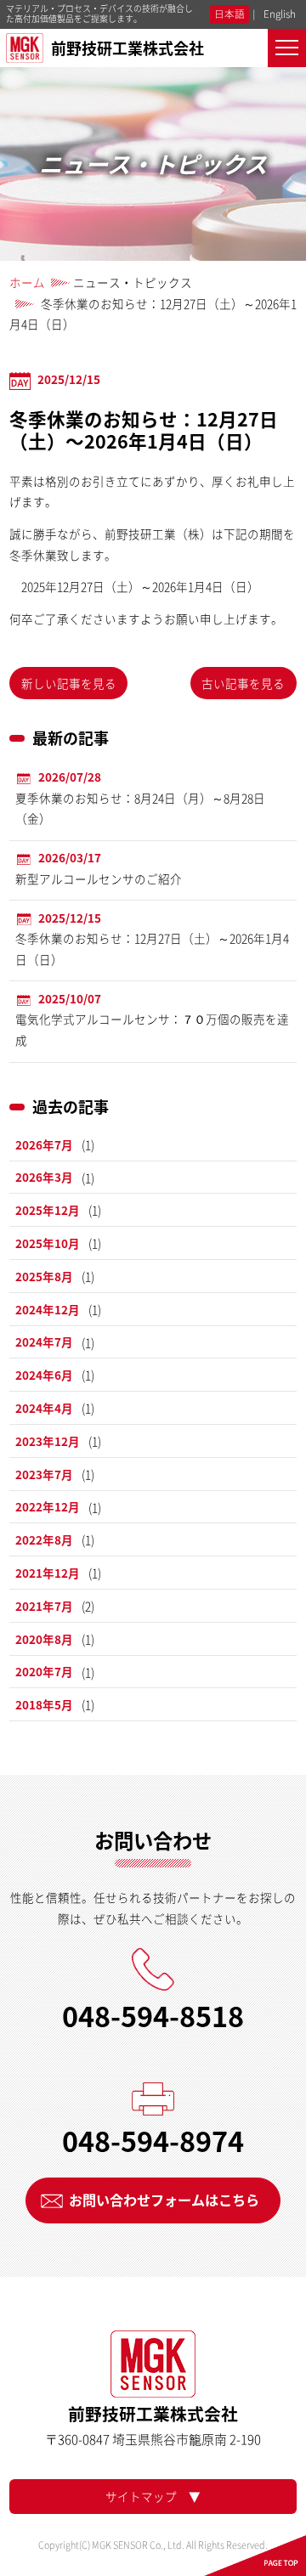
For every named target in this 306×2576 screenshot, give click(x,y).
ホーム (27, 282)
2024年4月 (44, 1408)
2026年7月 (44, 1144)
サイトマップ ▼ (153, 2496)
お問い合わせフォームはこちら (164, 2200)
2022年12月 (48, 1506)
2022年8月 (44, 1539)
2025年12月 (48, 1210)
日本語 (229, 14)
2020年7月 (44, 1671)
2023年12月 (48, 1441)
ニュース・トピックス (133, 282)
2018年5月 (44, 1704)
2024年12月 (48, 1309)
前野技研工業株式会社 (127, 48)
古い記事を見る (243, 683)
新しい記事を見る (69, 683)
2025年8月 (44, 1276)
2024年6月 (44, 1375)
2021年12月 (48, 1573)
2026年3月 (44, 1177)
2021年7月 (44, 1606)
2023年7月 (44, 1474)
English (280, 14)
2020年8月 (44, 1639)
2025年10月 (48, 1243)
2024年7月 (44, 1342)
